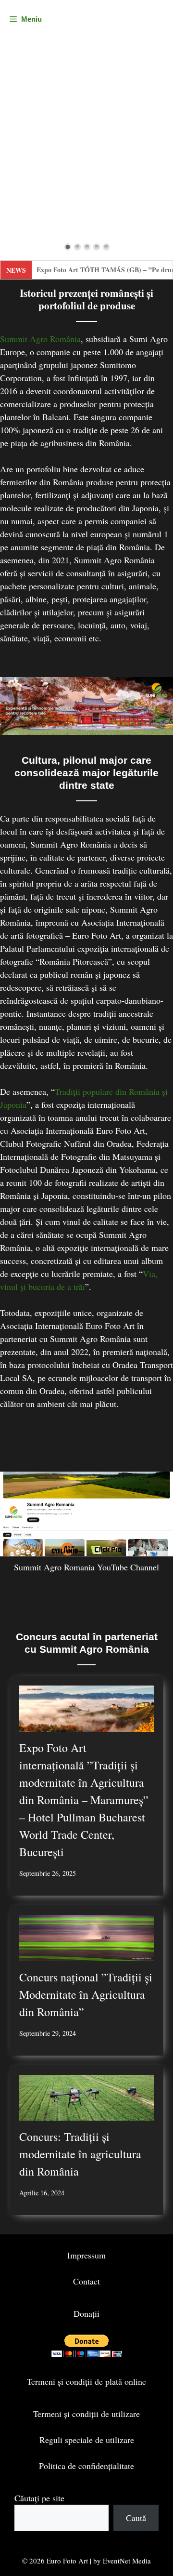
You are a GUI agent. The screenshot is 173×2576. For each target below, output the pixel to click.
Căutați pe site (39, 2498)
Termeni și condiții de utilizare (86, 2414)
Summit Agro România (40, 339)
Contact (86, 2281)
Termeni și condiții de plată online (86, 2381)
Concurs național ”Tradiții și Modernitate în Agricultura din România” (86, 1994)
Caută (136, 2518)
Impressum (86, 2255)
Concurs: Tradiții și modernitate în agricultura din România (80, 2154)
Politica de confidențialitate (86, 2466)
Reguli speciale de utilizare (87, 2440)
